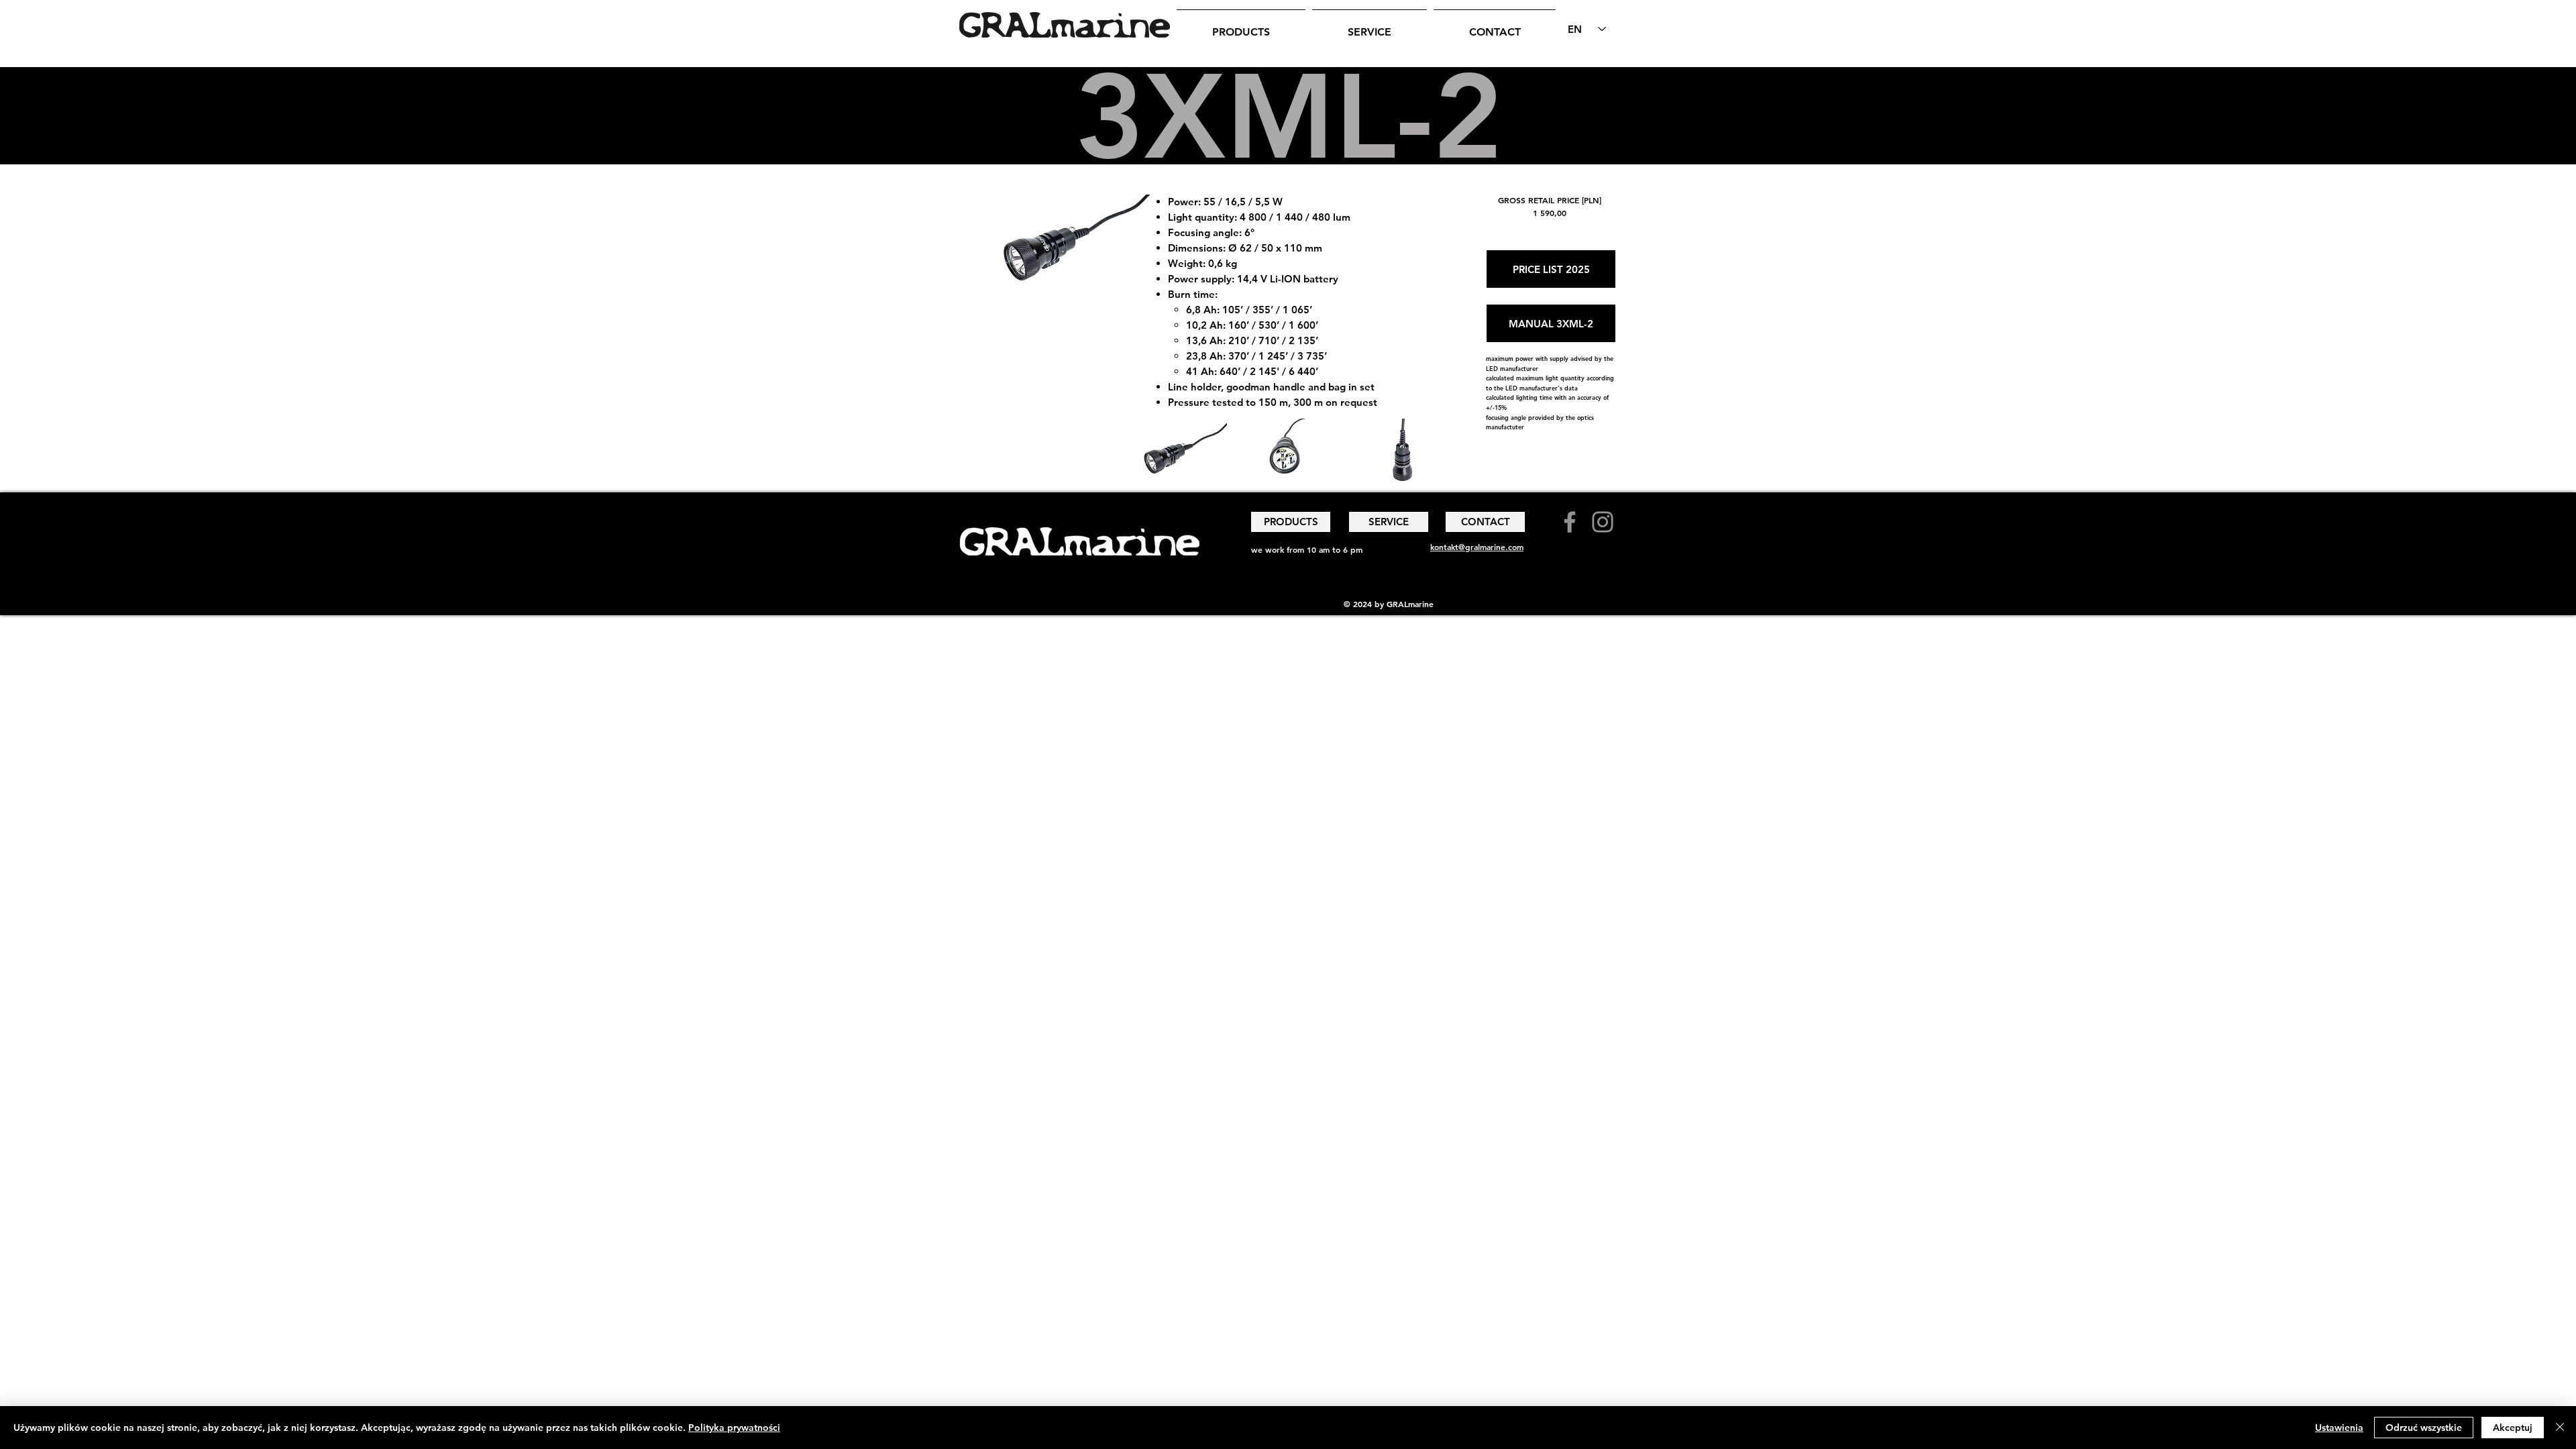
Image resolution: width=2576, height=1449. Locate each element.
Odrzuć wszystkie (2424, 1428)
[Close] (2560, 1428)
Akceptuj (2513, 1428)
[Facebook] (1570, 522)
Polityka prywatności (734, 1428)
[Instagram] (1603, 522)
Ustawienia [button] (2339, 1428)
